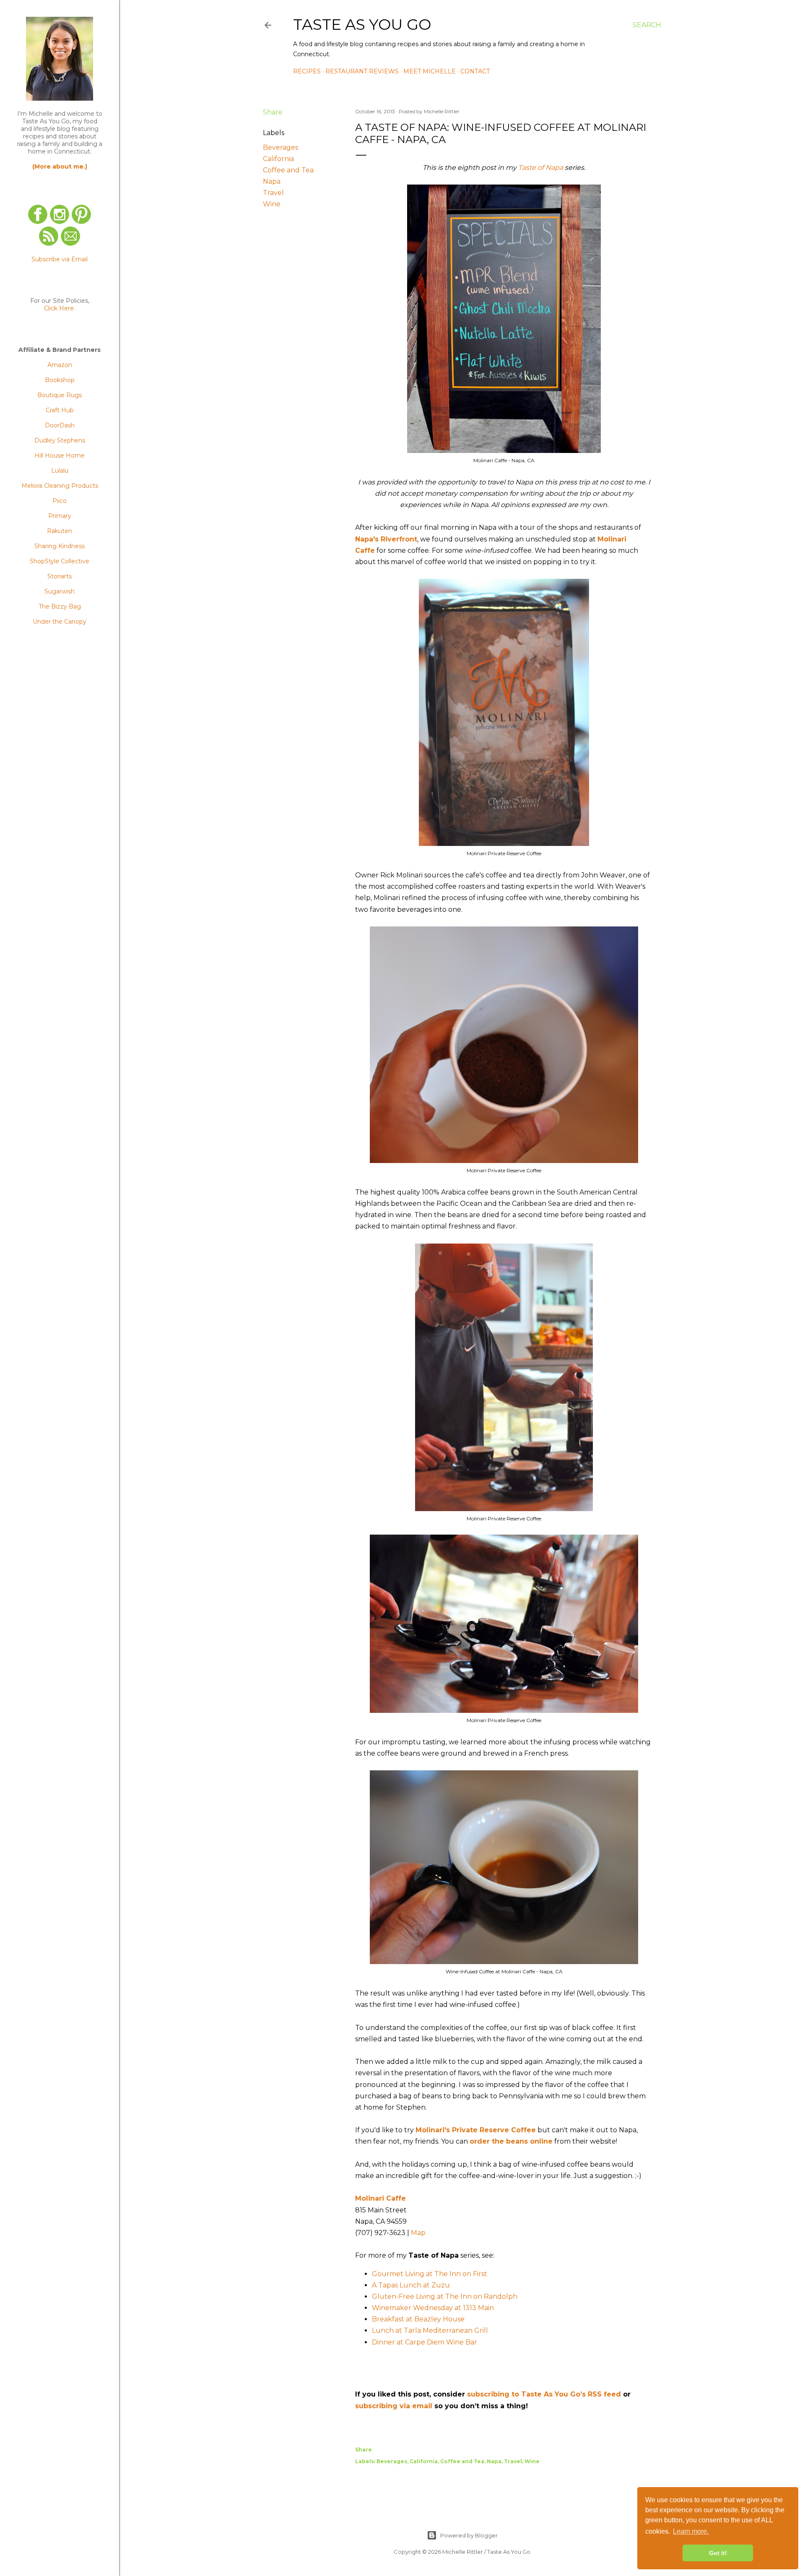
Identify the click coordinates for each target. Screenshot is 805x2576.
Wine (272, 204)
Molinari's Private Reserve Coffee (476, 2130)
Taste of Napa (541, 168)
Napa (272, 181)
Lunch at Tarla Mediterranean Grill (430, 2330)
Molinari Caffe (380, 2198)
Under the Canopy (60, 622)
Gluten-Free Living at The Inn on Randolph (445, 2296)
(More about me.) (60, 167)
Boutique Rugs (60, 395)
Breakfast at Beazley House (418, 2319)
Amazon (60, 365)
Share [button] (273, 112)
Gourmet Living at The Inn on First (430, 2274)
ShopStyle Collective (60, 561)
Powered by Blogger (469, 2535)
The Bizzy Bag (60, 606)
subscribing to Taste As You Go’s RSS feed (544, 2394)
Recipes (307, 71)
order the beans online (511, 2141)
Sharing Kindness (60, 546)
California (278, 159)
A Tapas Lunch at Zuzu (411, 2285)
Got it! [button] (718, 2553)
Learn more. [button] (691, 2531)
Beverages (280, 147)
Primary (60, 516)
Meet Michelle (430, 71)
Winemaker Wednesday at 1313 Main (433, 2308)
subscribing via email (394, 2406)
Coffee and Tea (288, 170)
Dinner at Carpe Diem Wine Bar (425, 2342)
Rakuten (60, 531)
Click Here (59, 308)
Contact (475, 71)
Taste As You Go (362, 24)
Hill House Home (60, 455)
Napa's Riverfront (386, 539)
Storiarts (60, 576)
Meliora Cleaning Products (60, 486)
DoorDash (60, 425)
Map (418, 2233)
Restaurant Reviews (362, 71)
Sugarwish (60, 591)
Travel (273, 193)
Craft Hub (60, 410)
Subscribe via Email (60, 259)
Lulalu (60, 471)
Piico (60, 501)
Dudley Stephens (60, 440)
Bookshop (60, 380)
